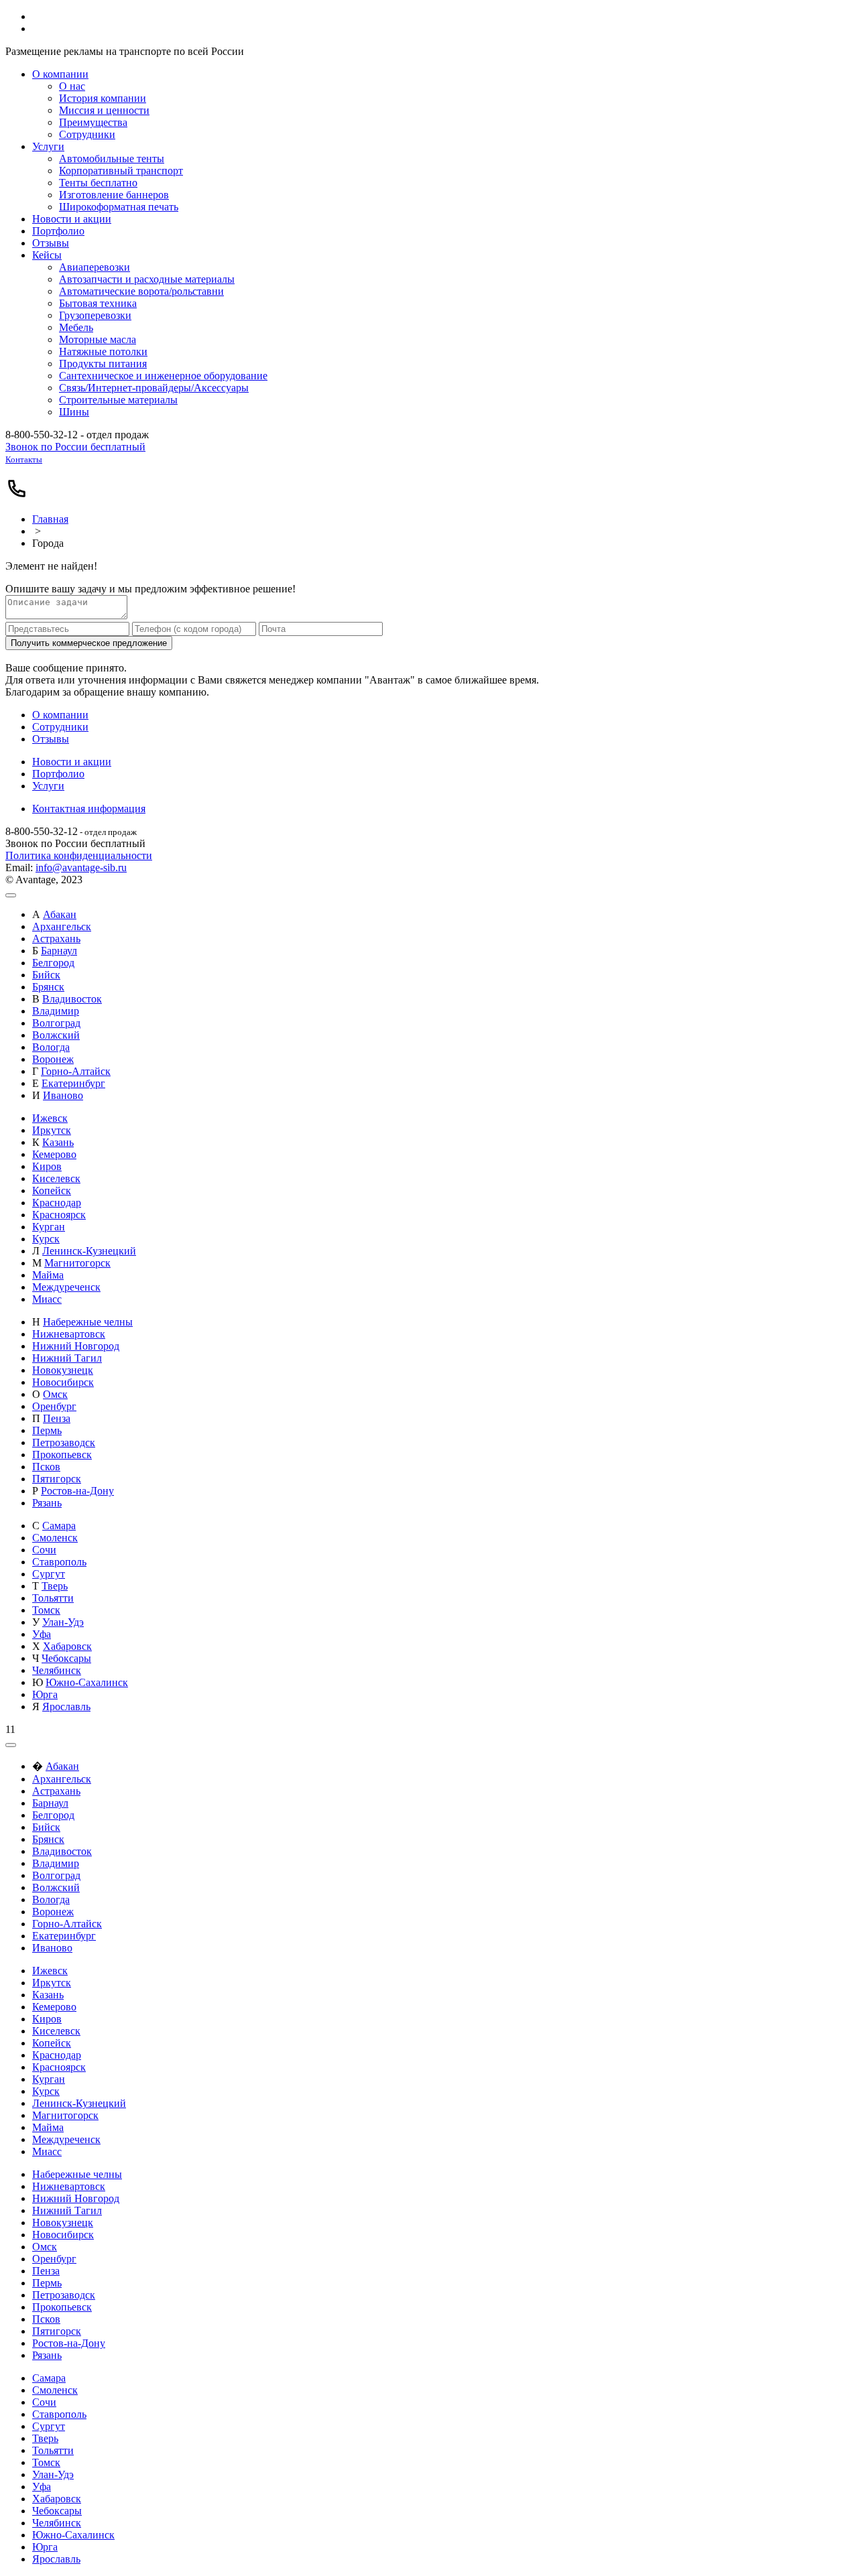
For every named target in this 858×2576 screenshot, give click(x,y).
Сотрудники (60, 727)
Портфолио (58, 774)
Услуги (48, 786)
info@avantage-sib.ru (81, 867)
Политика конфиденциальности (79, 855)
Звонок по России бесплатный (75, 447)
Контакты (24, 459)
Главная (50, 519)
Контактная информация (89, 809)
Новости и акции (72, 762)
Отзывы (51, 739)
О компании (60, 715)
